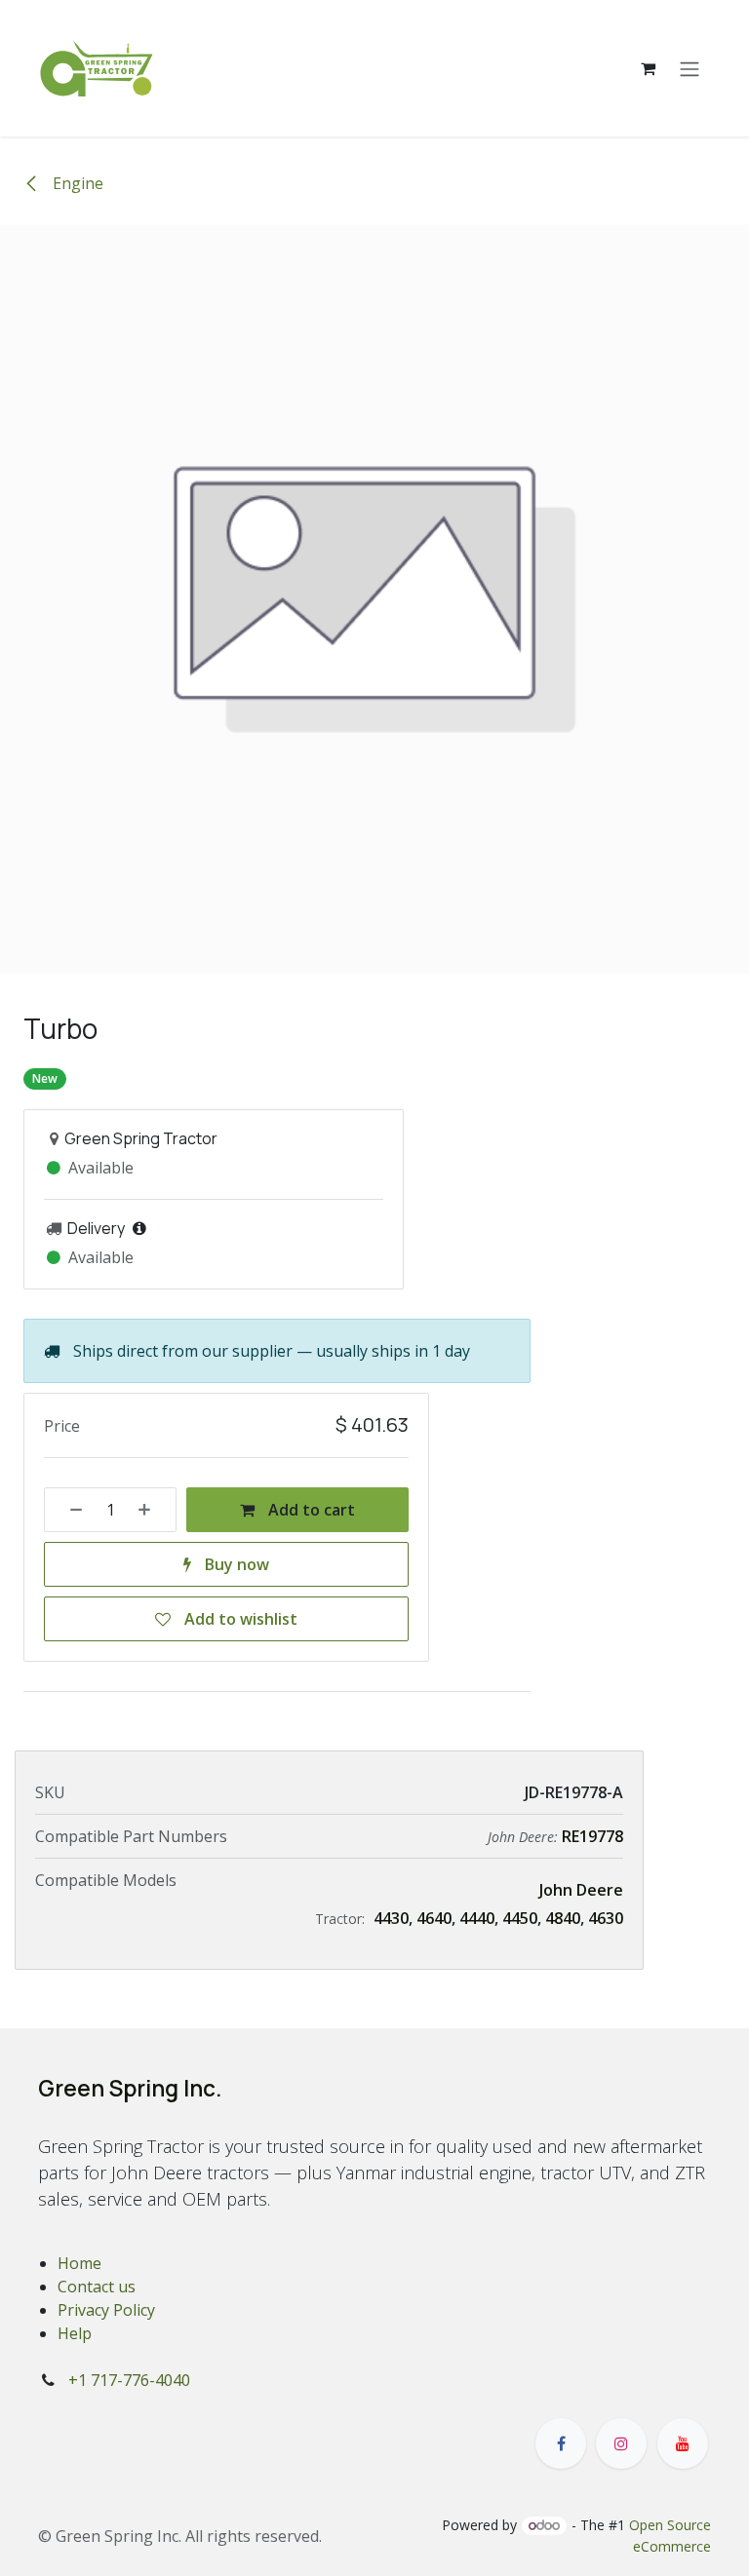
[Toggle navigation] (690, 68)
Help (75, 2333)
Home (79, 2263)
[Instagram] (621, 2443)
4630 (606, 1918)
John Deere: (525, 1837)
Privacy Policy (106, 2310)
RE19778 (592, 1836)
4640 (434, 1918)
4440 (477, 1918)
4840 (563, 1918)
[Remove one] (69, 1510)
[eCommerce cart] (648, 68)
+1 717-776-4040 (129, 2380)
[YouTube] (683, 2443)
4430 (391, 1918)
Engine (76, 183)
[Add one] (151, 1510)
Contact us (97, 2287)
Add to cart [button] (310, 1510)
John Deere (581, 1890)
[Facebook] (561, 2443)
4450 (520, 1918)
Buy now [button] (235, 1564)
